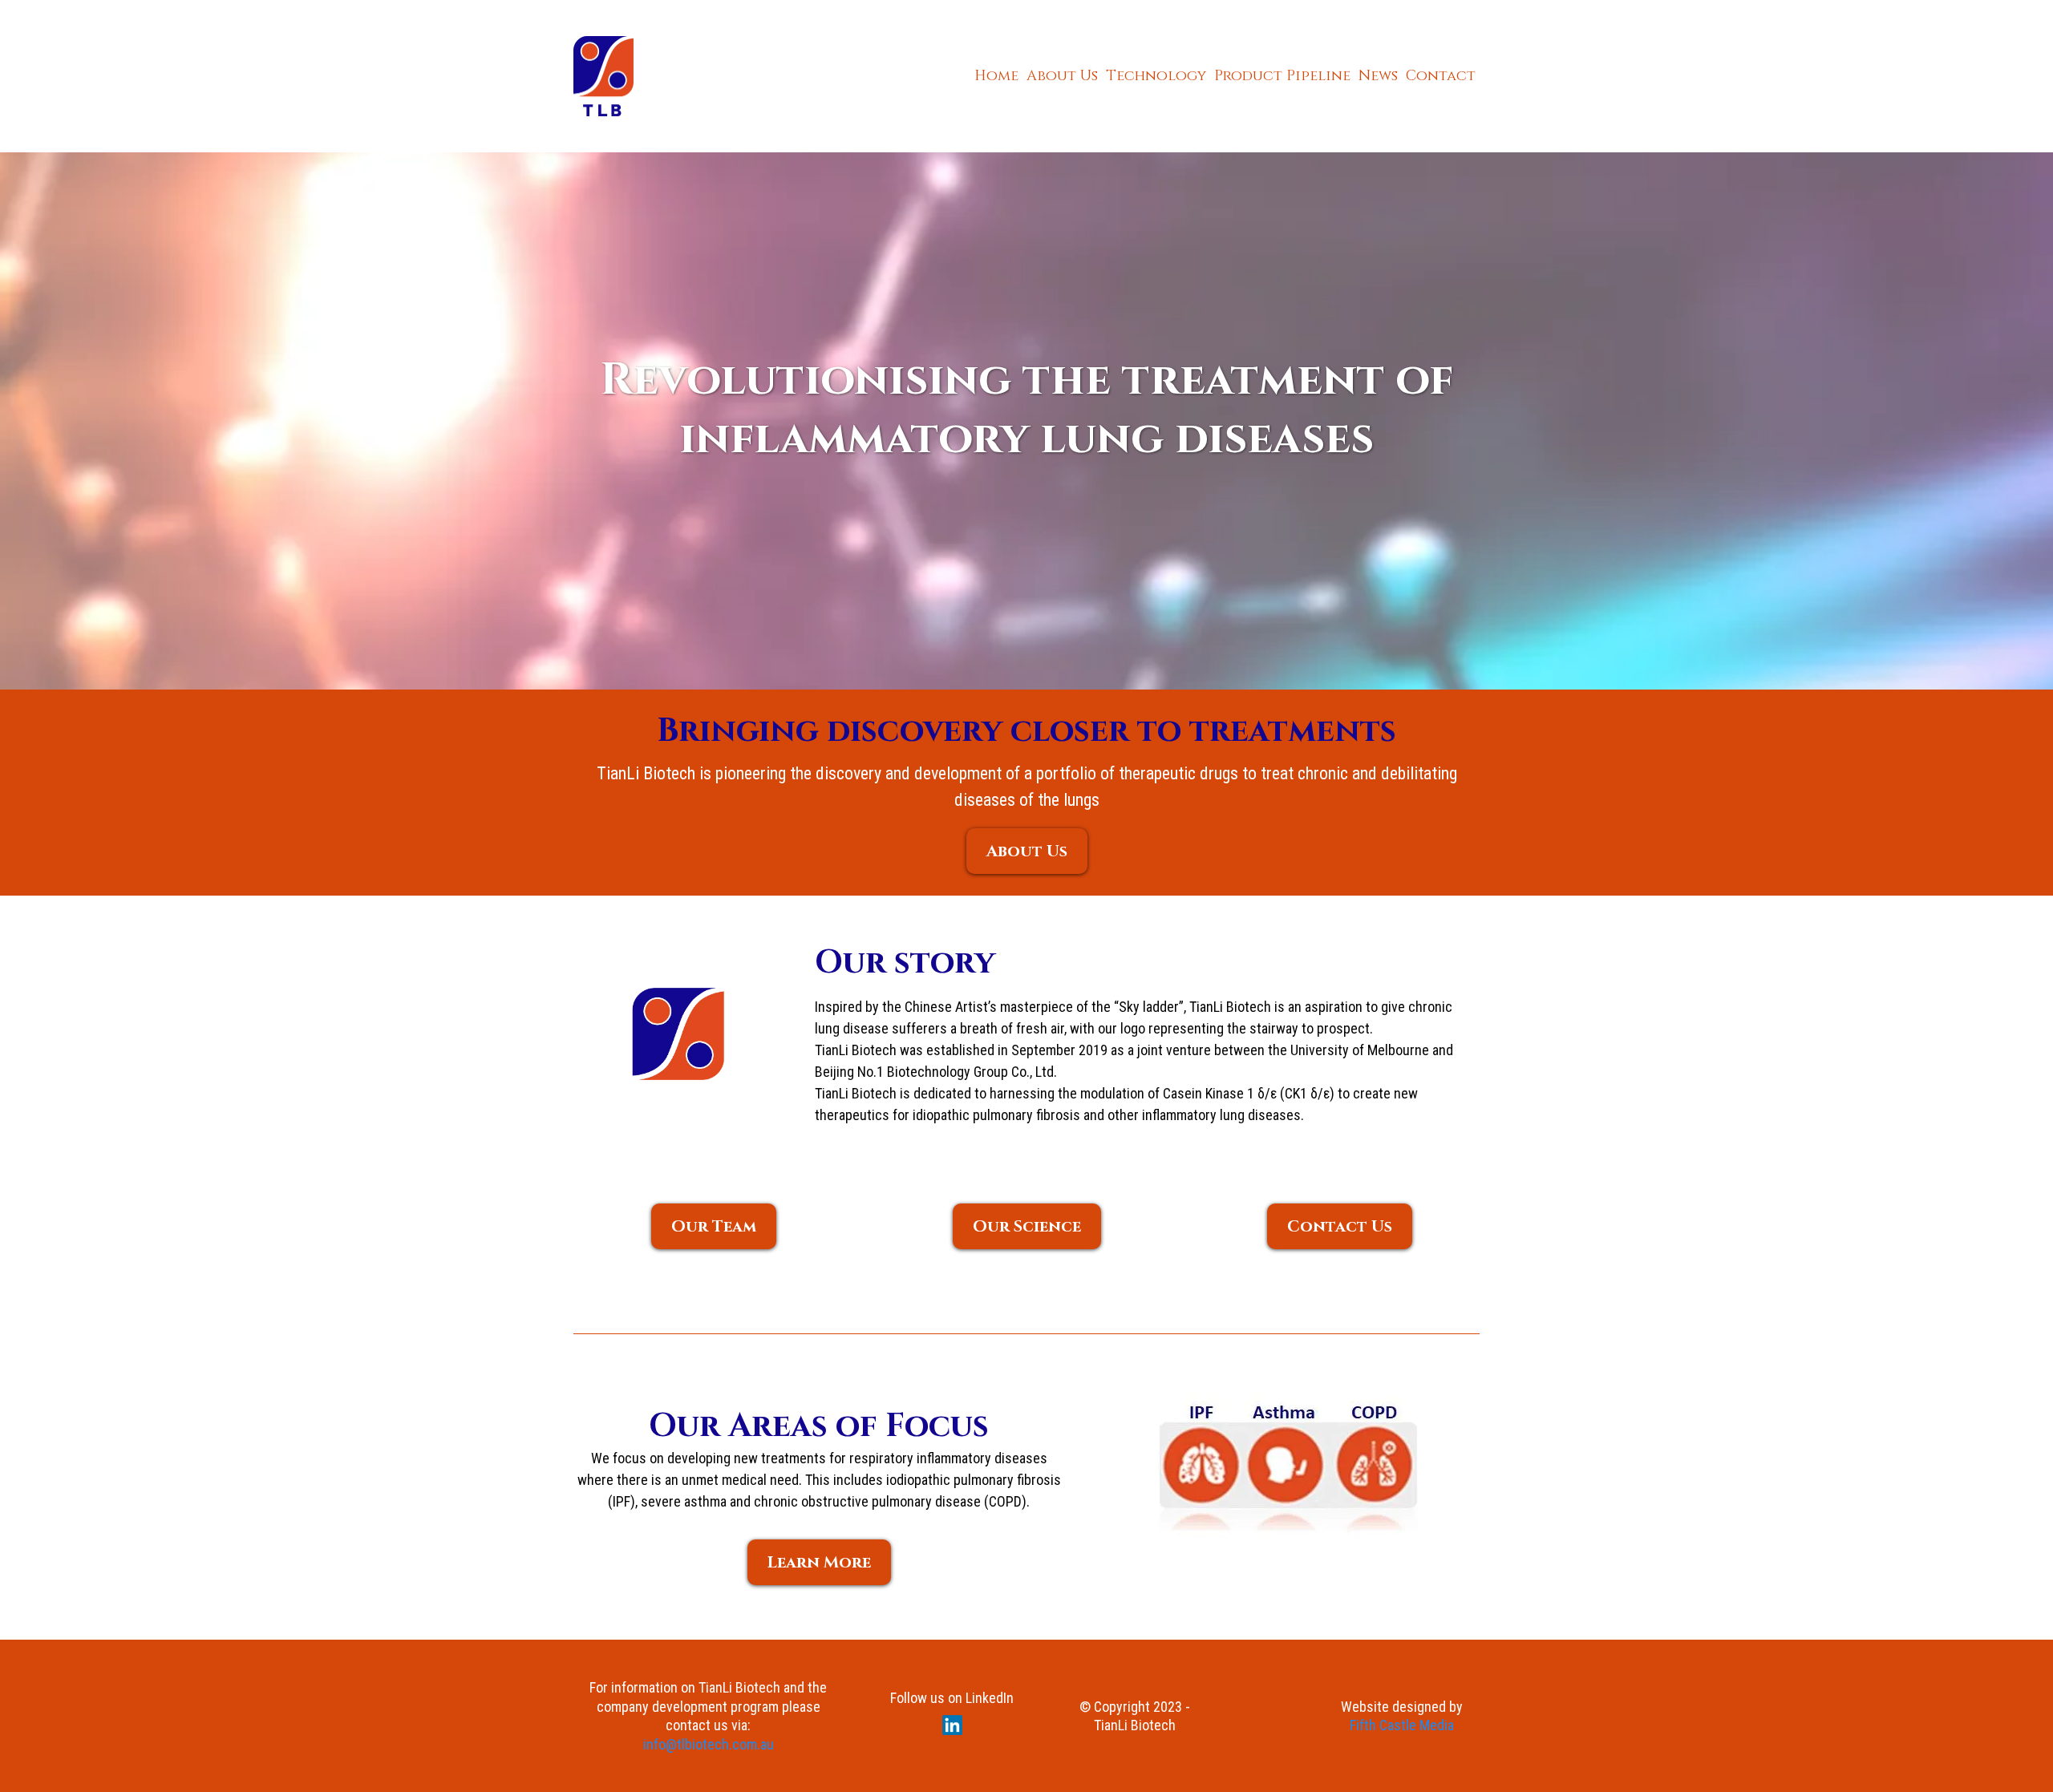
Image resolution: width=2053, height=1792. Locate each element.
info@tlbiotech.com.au (709, 1744)
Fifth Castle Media (1402, 1725)
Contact (1441, 76)
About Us (1062, 76)
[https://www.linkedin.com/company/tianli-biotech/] (952, 1725)
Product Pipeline (1282, 76)
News (1378, 76)
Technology (1156, 76)
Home (996, 76)
